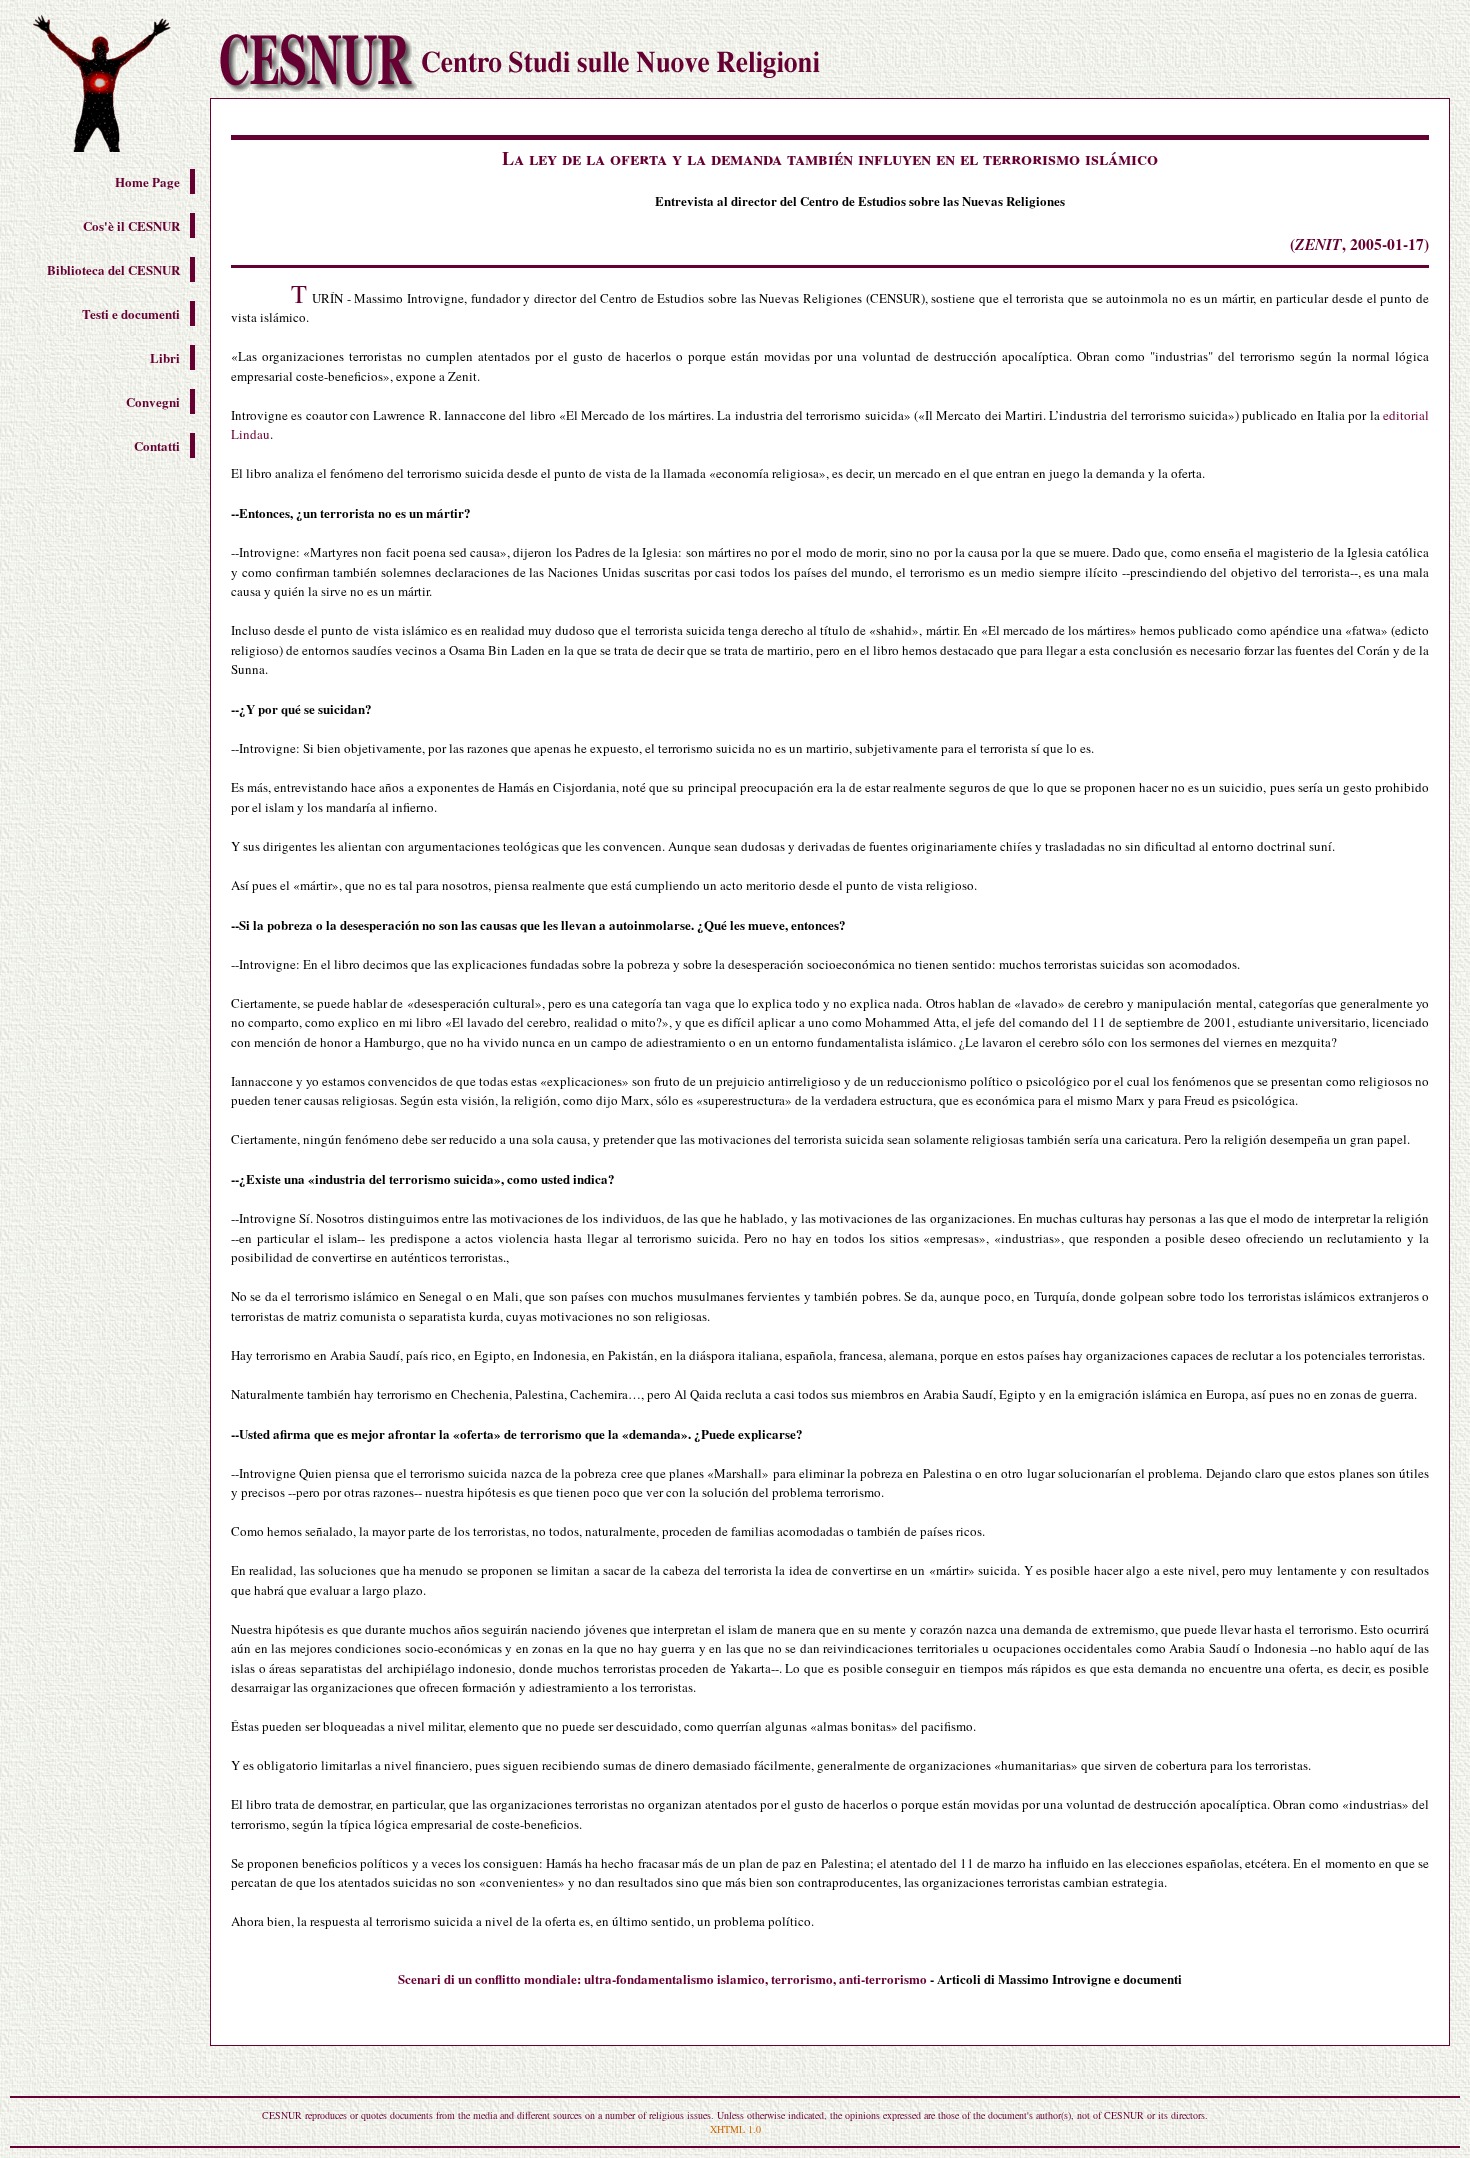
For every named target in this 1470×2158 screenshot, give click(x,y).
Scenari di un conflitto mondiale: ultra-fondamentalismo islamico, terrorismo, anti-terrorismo (662, 1978)
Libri (165, 357)
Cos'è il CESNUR (131, 225)
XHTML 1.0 (735, 2129)
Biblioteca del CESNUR (113, 269)
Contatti (157, 445)
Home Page (147, 181)
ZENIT (1318, 244)
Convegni (153, 401)
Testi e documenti (131, 313)
